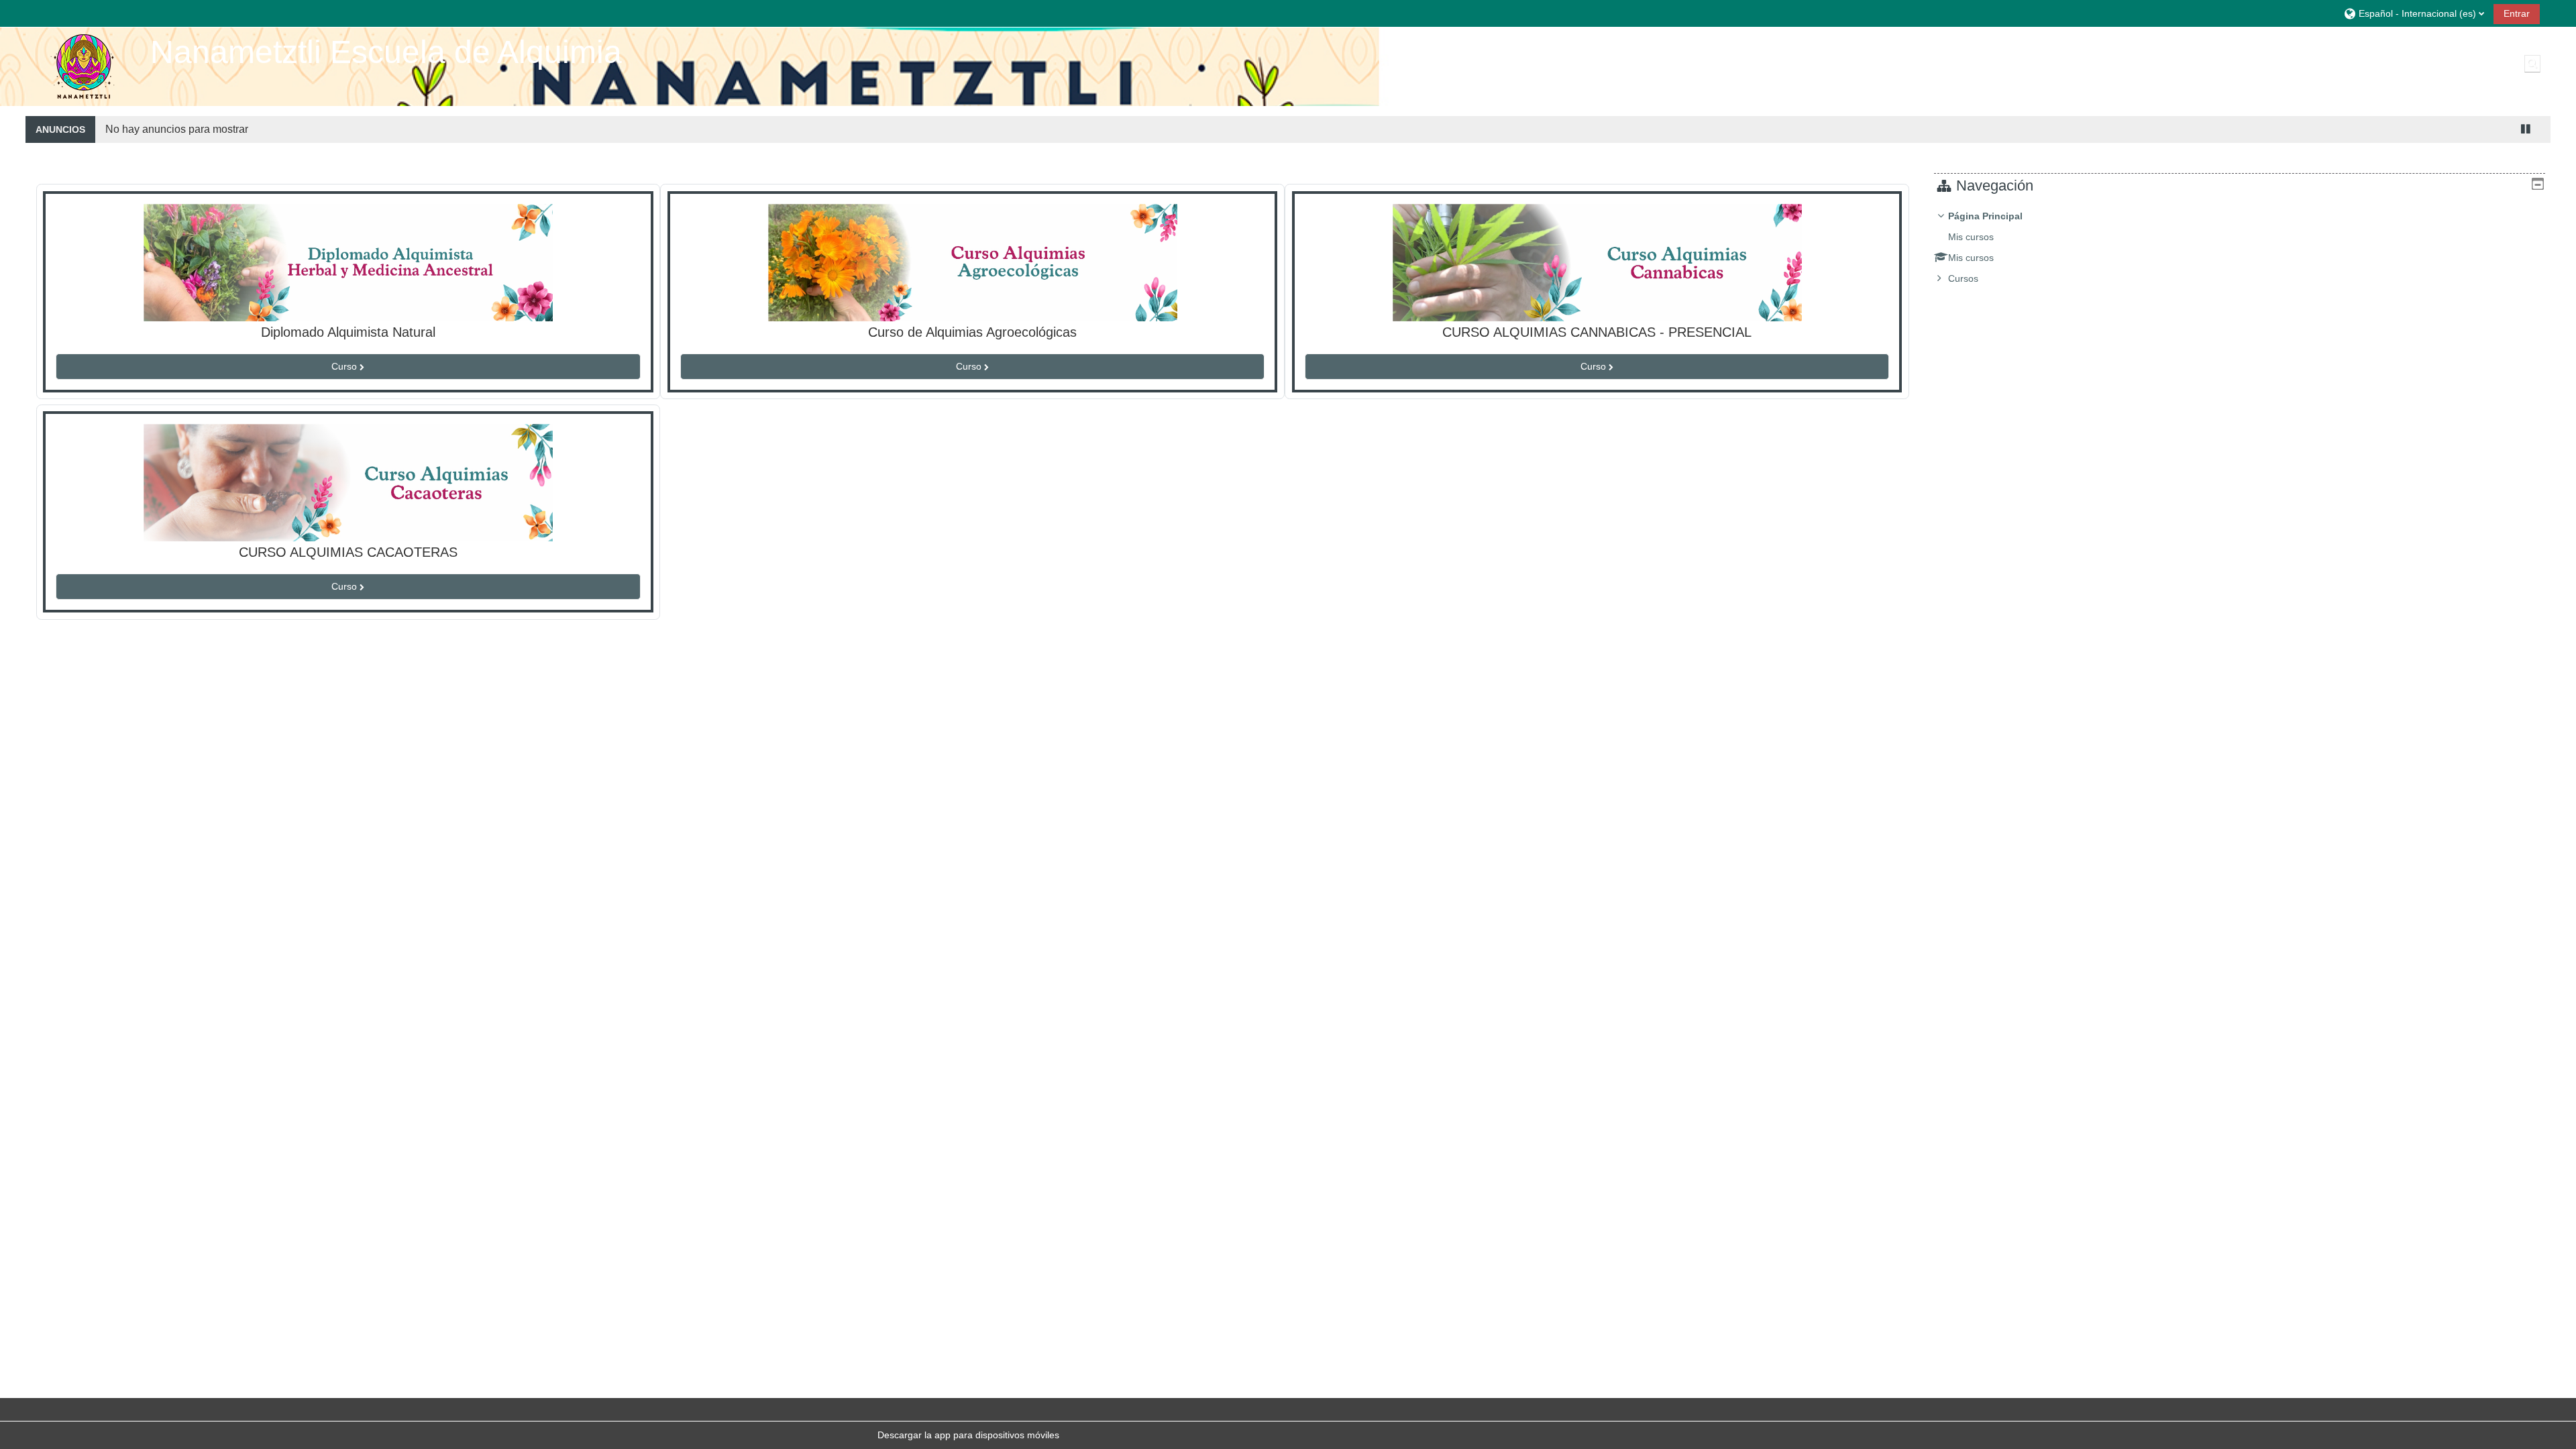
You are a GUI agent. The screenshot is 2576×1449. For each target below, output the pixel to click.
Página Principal (1985, 216)
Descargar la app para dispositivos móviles (968, 1435)
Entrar (2517, 13)
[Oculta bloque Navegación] (2538, 184)
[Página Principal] (83, 66)
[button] (2414, 13)
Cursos (1963, 278)
